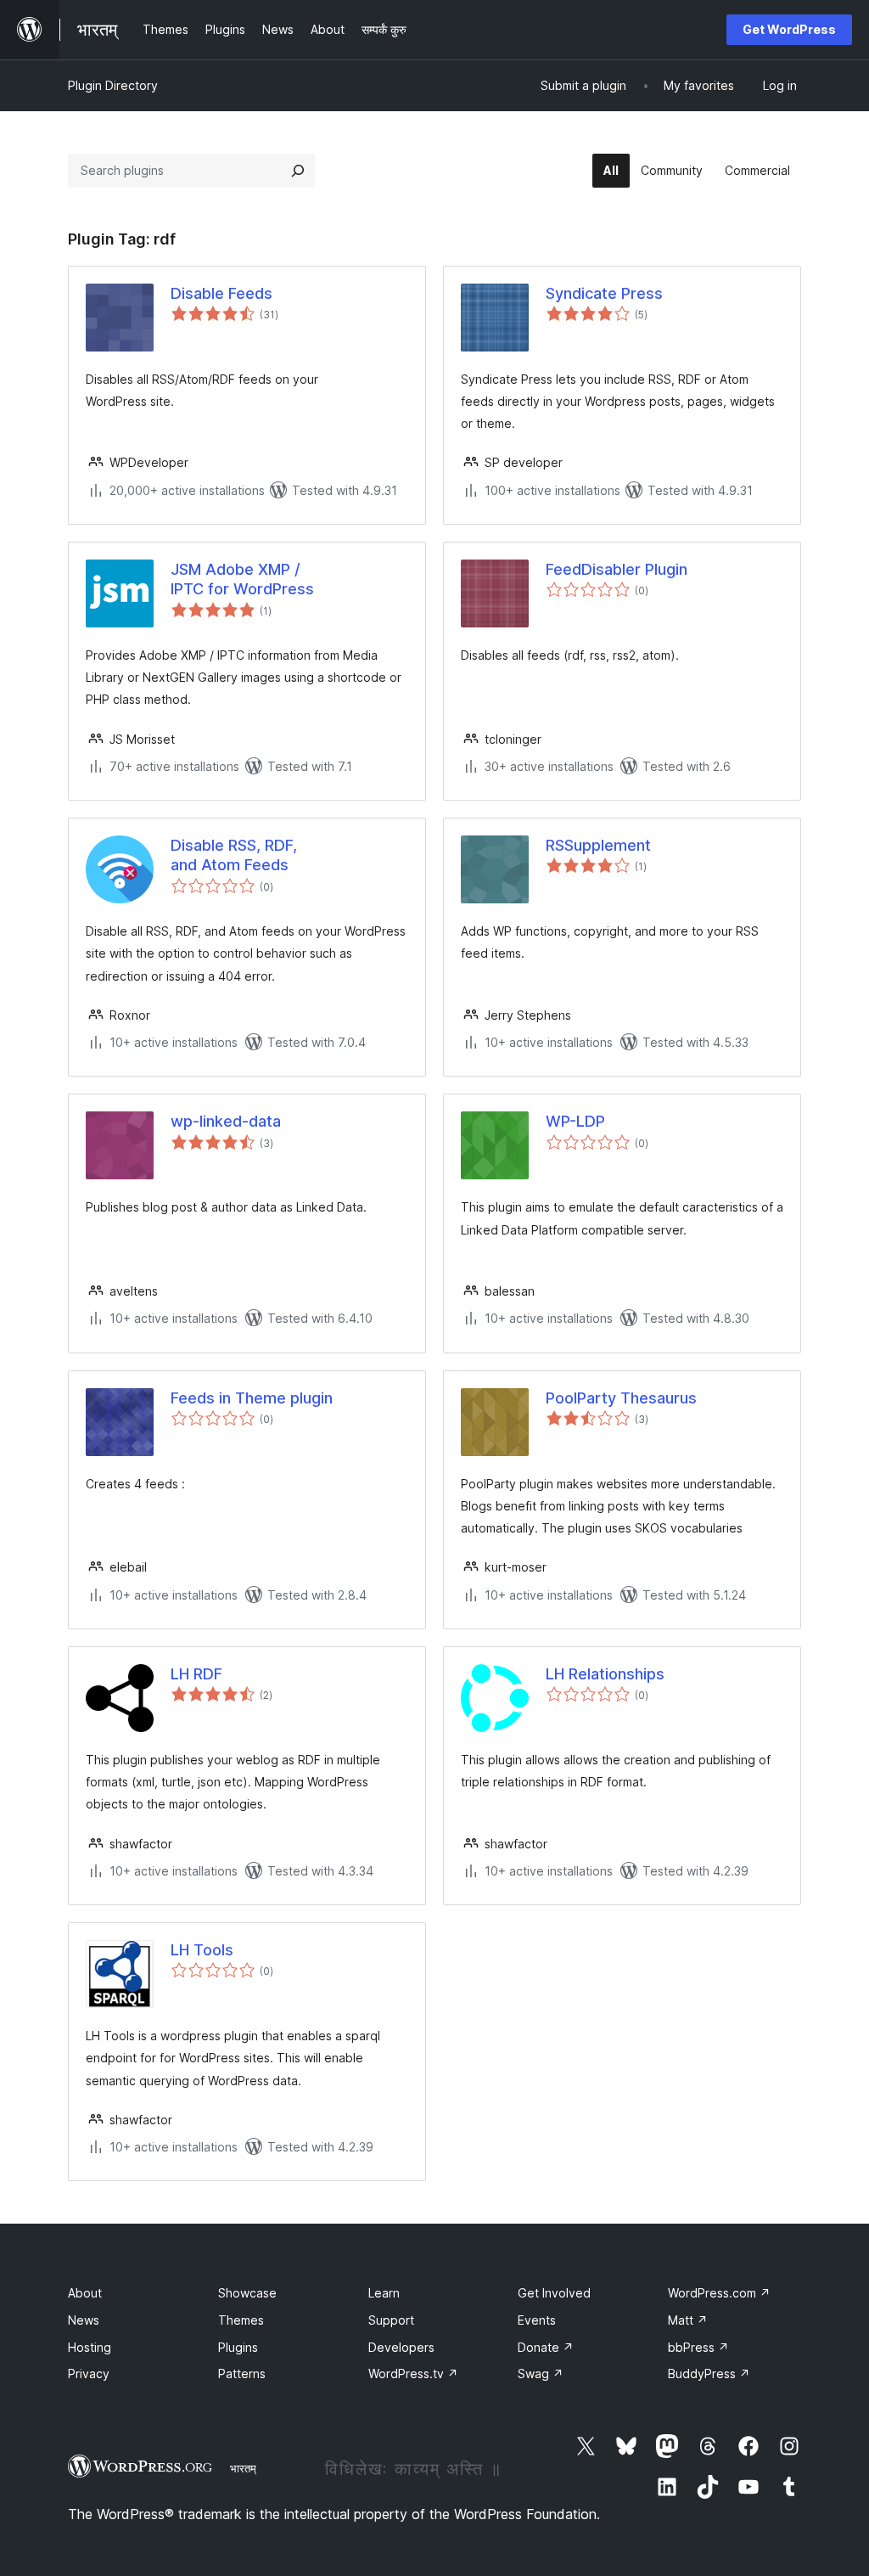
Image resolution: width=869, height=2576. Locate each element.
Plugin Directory (113, 85)
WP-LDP (575, 1121)
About (85, 2293)
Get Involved (554, 2293)
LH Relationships (605, 1674)
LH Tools (202, 1950)
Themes (241, 2320)
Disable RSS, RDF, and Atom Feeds (234, 855)
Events (537, 2320)
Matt (688, 2320)
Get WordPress (789, 29)
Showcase (247, 2293)
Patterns (242, 2374)
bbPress (698, 2347)
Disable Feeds (221, 293)
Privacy (89, 2374)
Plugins (238, 2347)
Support (391, 2320)
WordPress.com (719, 2293)
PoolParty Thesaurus (621, 1398)
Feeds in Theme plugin (252, 1398)
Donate (546, 2347)
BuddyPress (709, 2374)
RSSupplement (598, 845)
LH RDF (196, 1674)
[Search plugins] (298, 171)
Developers (401, 2347)
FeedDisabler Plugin (617, 569)
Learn (384, 2293)
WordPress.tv (413, 2374)
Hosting (90, 2347)
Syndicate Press (604, 293)
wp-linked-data (226, 1121)
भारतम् (243, 2468)
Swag (541, 2374)
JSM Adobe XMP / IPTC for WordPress (242, 579)
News (84, 2320)
